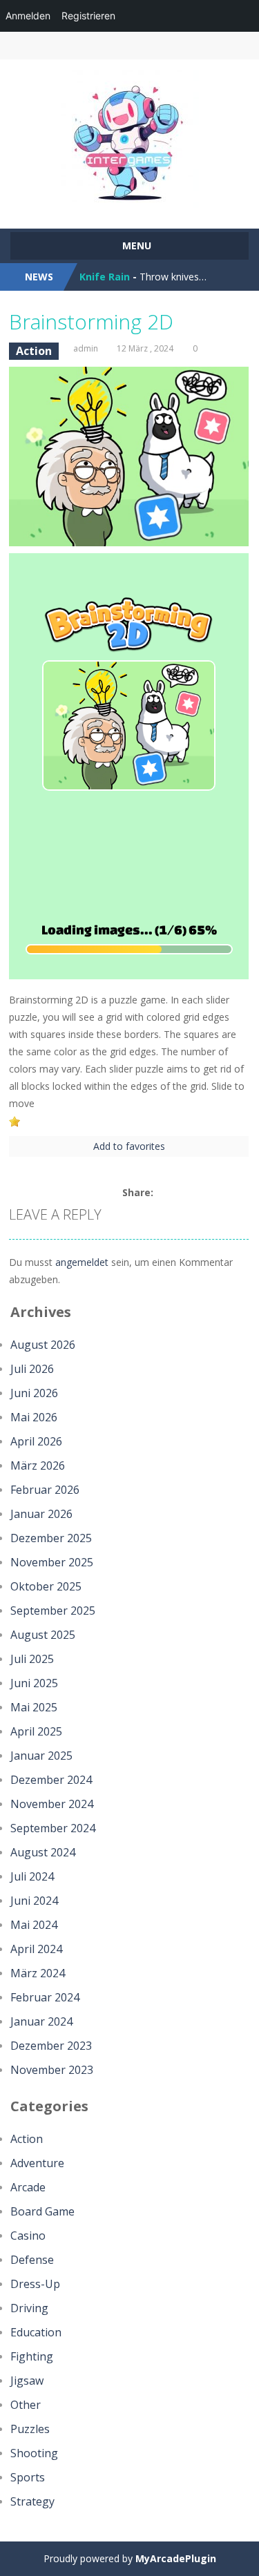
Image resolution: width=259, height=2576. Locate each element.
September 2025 (53, 1611)
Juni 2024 (34, 1901)
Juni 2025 (34, 1683)
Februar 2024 (45, 1997)
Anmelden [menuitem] (28, 16)
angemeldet (82, 1262)
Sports (28, 2477)
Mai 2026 (34, 1417)
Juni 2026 (34, 1393)
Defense (32, 2260)
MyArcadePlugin (176, 2558)
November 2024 (52, 1804)
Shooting (34, 2453)
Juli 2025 (32, 1659)
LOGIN (45, 46)
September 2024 (53, 1828)
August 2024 (43, 1852)
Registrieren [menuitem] (88, 16)
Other (26, 2405)
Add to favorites (129, 1146)
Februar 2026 (45, 1490)
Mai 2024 (34, 1925)
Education (36, 2332)
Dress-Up (35, 2284)
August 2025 (43, 1635)
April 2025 (36, 1731)
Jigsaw (27, 2381)
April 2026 (36, 1441)
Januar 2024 (41, 2021)
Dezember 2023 (51, 2046)
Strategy (32, 2501)
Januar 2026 (41, 1514)
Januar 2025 (41, 1756)
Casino (28, 2236)
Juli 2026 (32, 1369)
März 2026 (38, 1465)
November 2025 (52, 1562)
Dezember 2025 (51, 1538)
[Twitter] (179, 1193)
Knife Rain (105, 277)
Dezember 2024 (51, 1780)
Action (34, 351)
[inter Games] (130, 138)
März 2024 (38, 1973)
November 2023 (52, 2070)
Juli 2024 (32, 1876)
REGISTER (101, 46)
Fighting (32, 2356)
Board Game (42, 2211)
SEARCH (158, 46)
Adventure (37, 2163)
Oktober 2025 (46, 1586)
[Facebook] (163, 1193)
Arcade (28, 2187)
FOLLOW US (214, 46)
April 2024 (36, 1949)
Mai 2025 (34, 1707)
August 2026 (43, 1345)
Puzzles (30, 2429)
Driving (29, 2308)
